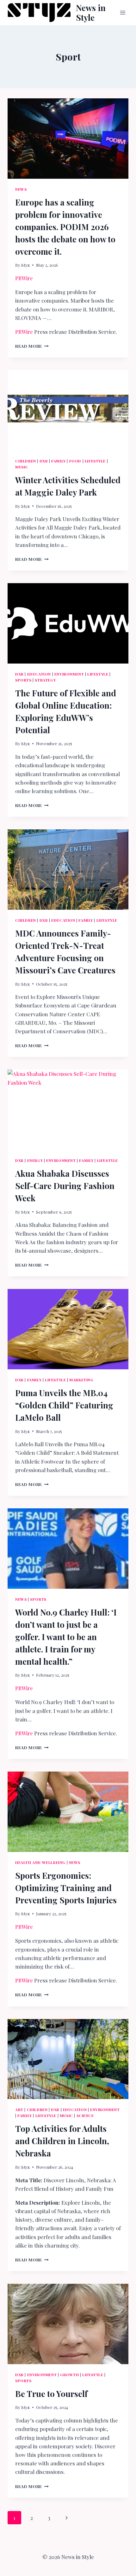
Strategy (45, 680)
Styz (25, 265)
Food (75, 461)
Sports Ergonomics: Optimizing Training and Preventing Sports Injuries (66, 1888)
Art (19, 2109)
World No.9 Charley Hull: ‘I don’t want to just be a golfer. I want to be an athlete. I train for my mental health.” (66, 1637)
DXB (44, 461)
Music (22, 467)
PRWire (24, 278)
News (21, 189)
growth (70, 2375)
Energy (35, 1160)
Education (39, 674)
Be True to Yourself (51, 2394)
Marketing (81, 1380)
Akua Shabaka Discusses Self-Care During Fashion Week (65, 1186)
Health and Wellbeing (40, 1862)
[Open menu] (123, 12)
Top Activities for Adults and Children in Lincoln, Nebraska (62, 2141)
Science (85, 2115)
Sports (23, 680)
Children (26, 461)
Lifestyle (95, 461)
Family (59, 461)
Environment (69, 674)
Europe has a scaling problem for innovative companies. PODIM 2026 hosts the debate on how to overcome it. (65, 227)
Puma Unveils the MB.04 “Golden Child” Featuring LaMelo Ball (64, 1405)
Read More (32, 346)
